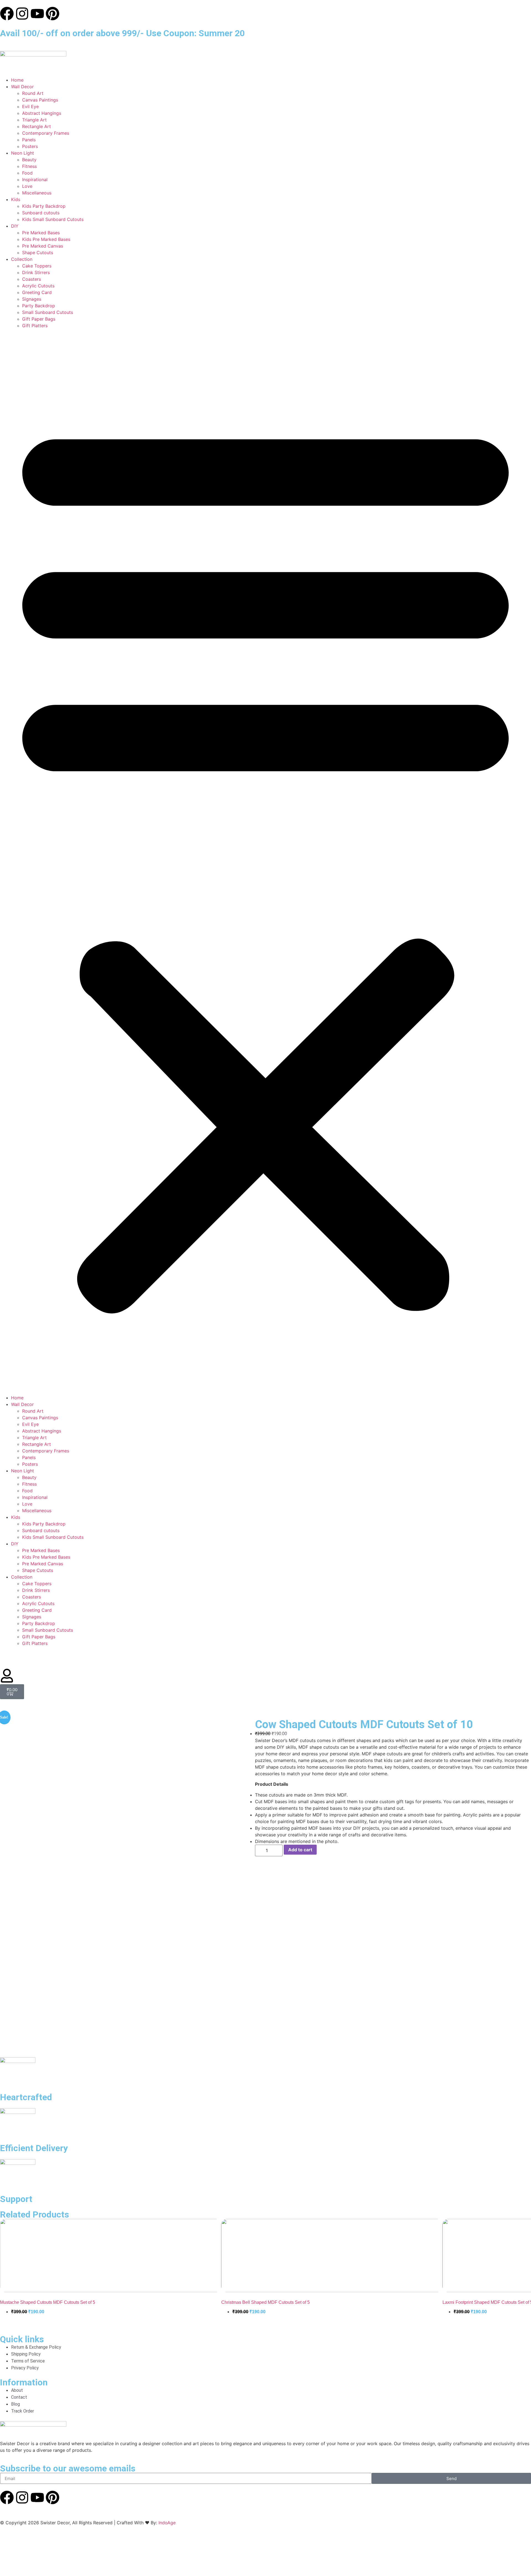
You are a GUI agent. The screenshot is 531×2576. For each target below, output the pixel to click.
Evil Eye (30, 106)
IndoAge (167, 2523)
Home (17, 80)
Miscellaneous (37, 193)
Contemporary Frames (46, 133)
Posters (30, 146)
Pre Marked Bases (41, 233)
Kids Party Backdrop (44, 206)
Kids (16, 199)
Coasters (32, 279)
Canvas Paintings (40, 100)
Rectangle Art (37, 126)
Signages (32, 299)
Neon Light (23, 153)
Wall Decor (22, 87)
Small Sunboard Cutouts (48, 312)
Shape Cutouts (38, 253)
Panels (29, 140)
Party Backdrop (39, 306)
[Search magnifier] (520, 2554)
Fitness (29, 166)
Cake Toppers (37, 266)
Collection (22, 259)
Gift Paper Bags (39, 319)
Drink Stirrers (36, 272)
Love (27, 186)
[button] (265, 862)
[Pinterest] (53, 14)
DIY (15, 226)
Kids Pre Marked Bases (46, 239)
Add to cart (300, 1850)
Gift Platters (35, 326)
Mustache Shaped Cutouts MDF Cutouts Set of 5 (48, 2302)
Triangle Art (34, 120)
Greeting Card (37, 292)
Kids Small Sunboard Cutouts (53, 219)
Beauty (29, 160)
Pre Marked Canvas (43, 246)
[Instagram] (22, 14)
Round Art (33, 93)
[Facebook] (7, 14)
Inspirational (35, 180)
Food (27, 173)
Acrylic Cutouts (38, 286)
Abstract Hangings (42, 113)
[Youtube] (37, 14)
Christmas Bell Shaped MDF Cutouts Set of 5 (265, 2302)
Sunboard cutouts (41, 213)
